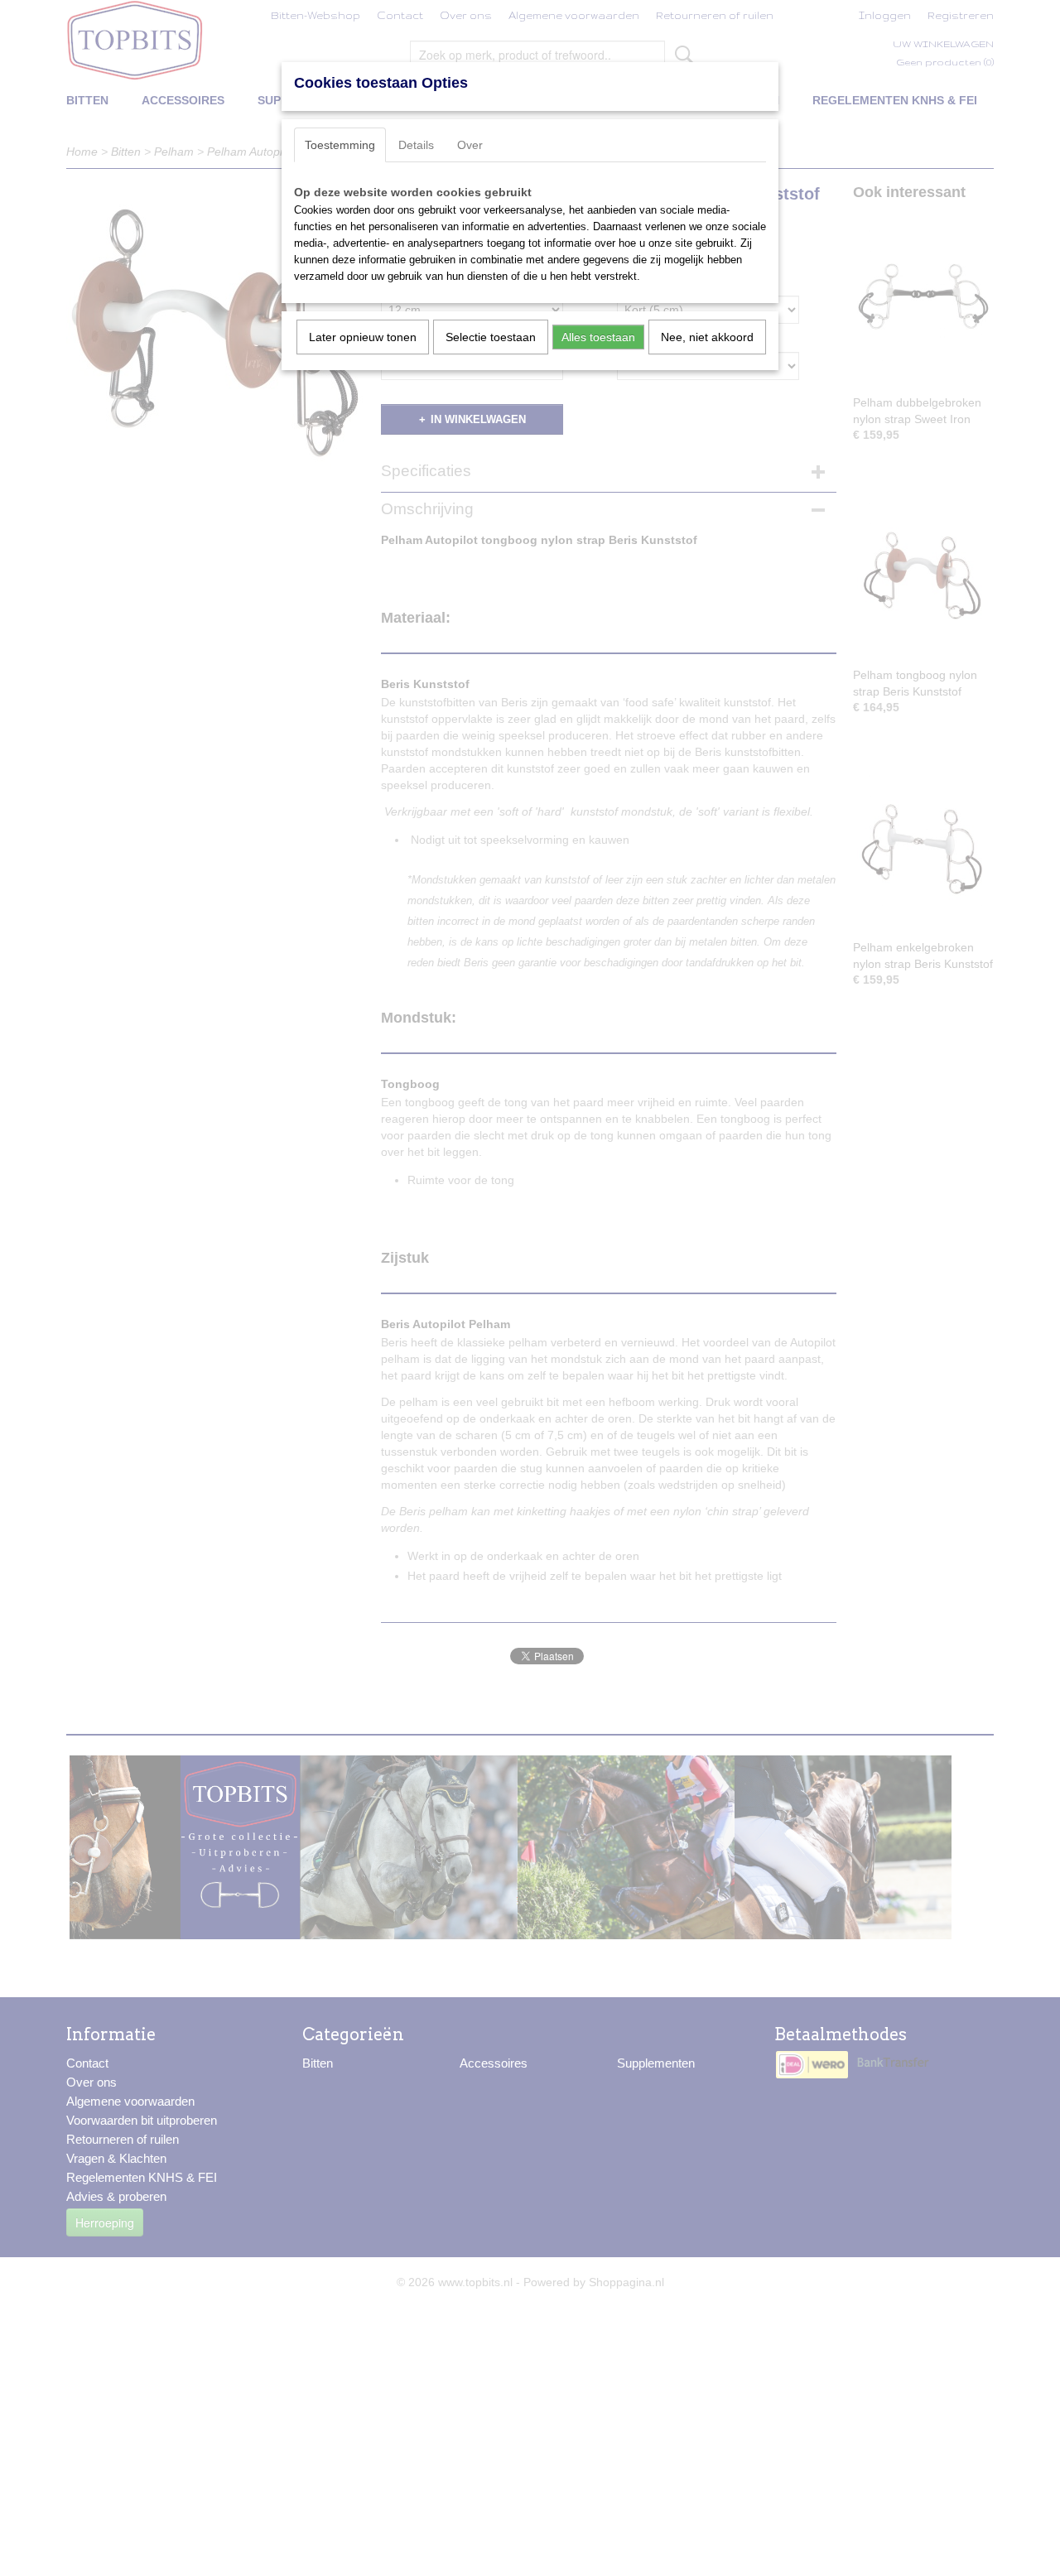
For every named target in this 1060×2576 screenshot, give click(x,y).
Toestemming (340, 145)
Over (470, 145)
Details (416, 145)
